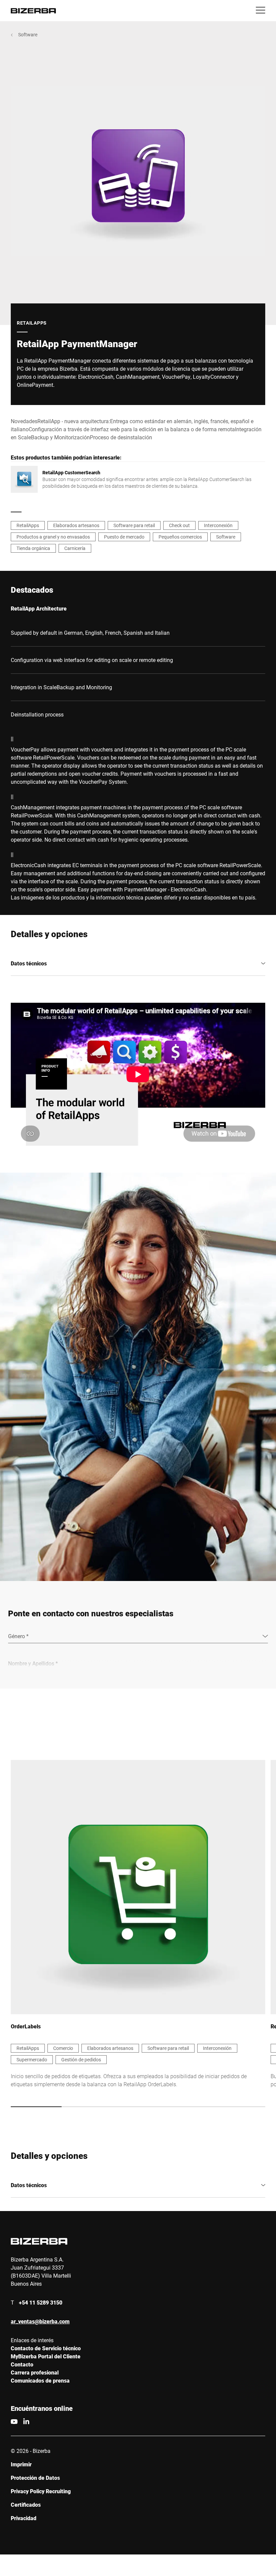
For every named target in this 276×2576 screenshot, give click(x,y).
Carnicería (75, 548)
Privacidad (24, 2518)
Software (28, 34)
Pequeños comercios (180, 537)
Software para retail (134, 525)
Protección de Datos (35, 2478)
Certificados (26, 2505)
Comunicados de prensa (40, 2380)
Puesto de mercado (124, 537)
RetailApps (28, 525)
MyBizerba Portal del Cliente (46, 2356)
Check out (179, 525)
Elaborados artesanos (76, 525)
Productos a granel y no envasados (53, 537)
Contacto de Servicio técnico (46, 2348)
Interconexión (218, 525)
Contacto (22, 2364)
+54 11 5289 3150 (41, 2302)
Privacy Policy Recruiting (41, 2491)
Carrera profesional (35, 2372)
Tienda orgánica (33, 548)
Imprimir (21, 2464)
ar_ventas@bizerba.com (40, 2321)
